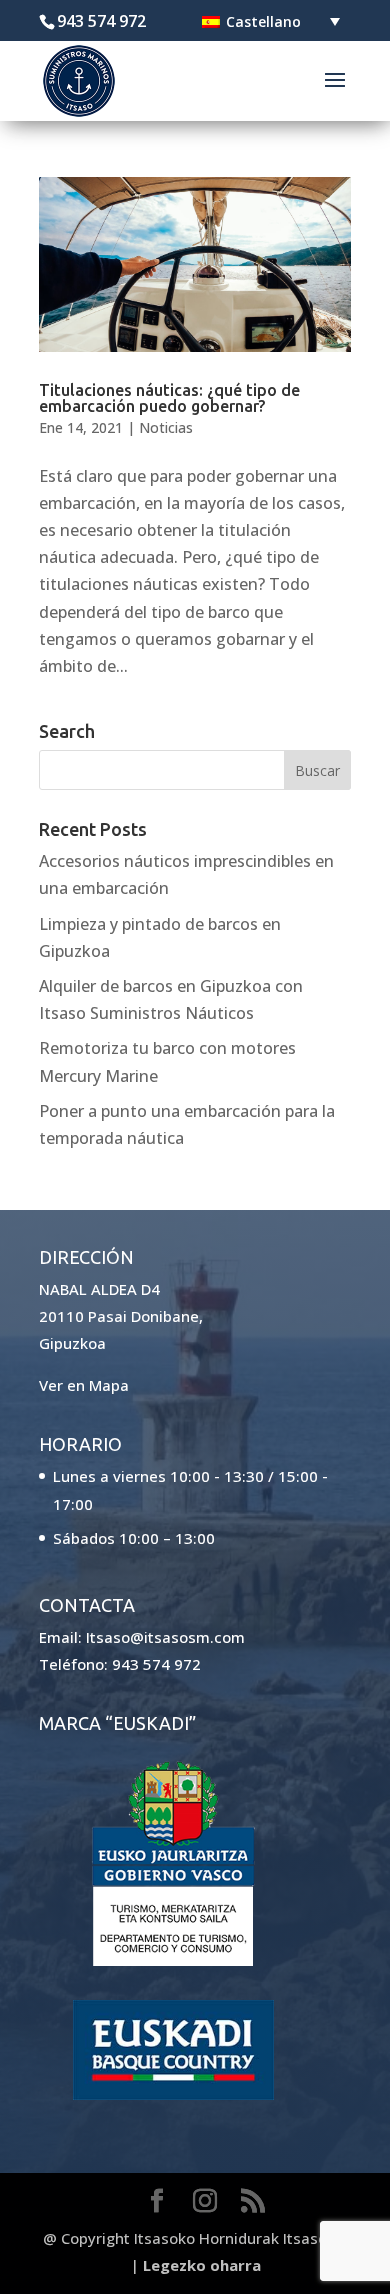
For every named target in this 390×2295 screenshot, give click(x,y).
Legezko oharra (202, 2265)
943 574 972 (156, 1664)
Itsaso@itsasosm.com (165, 1637)
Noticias (166, 427)
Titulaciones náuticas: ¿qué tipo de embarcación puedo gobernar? (169, 398)
